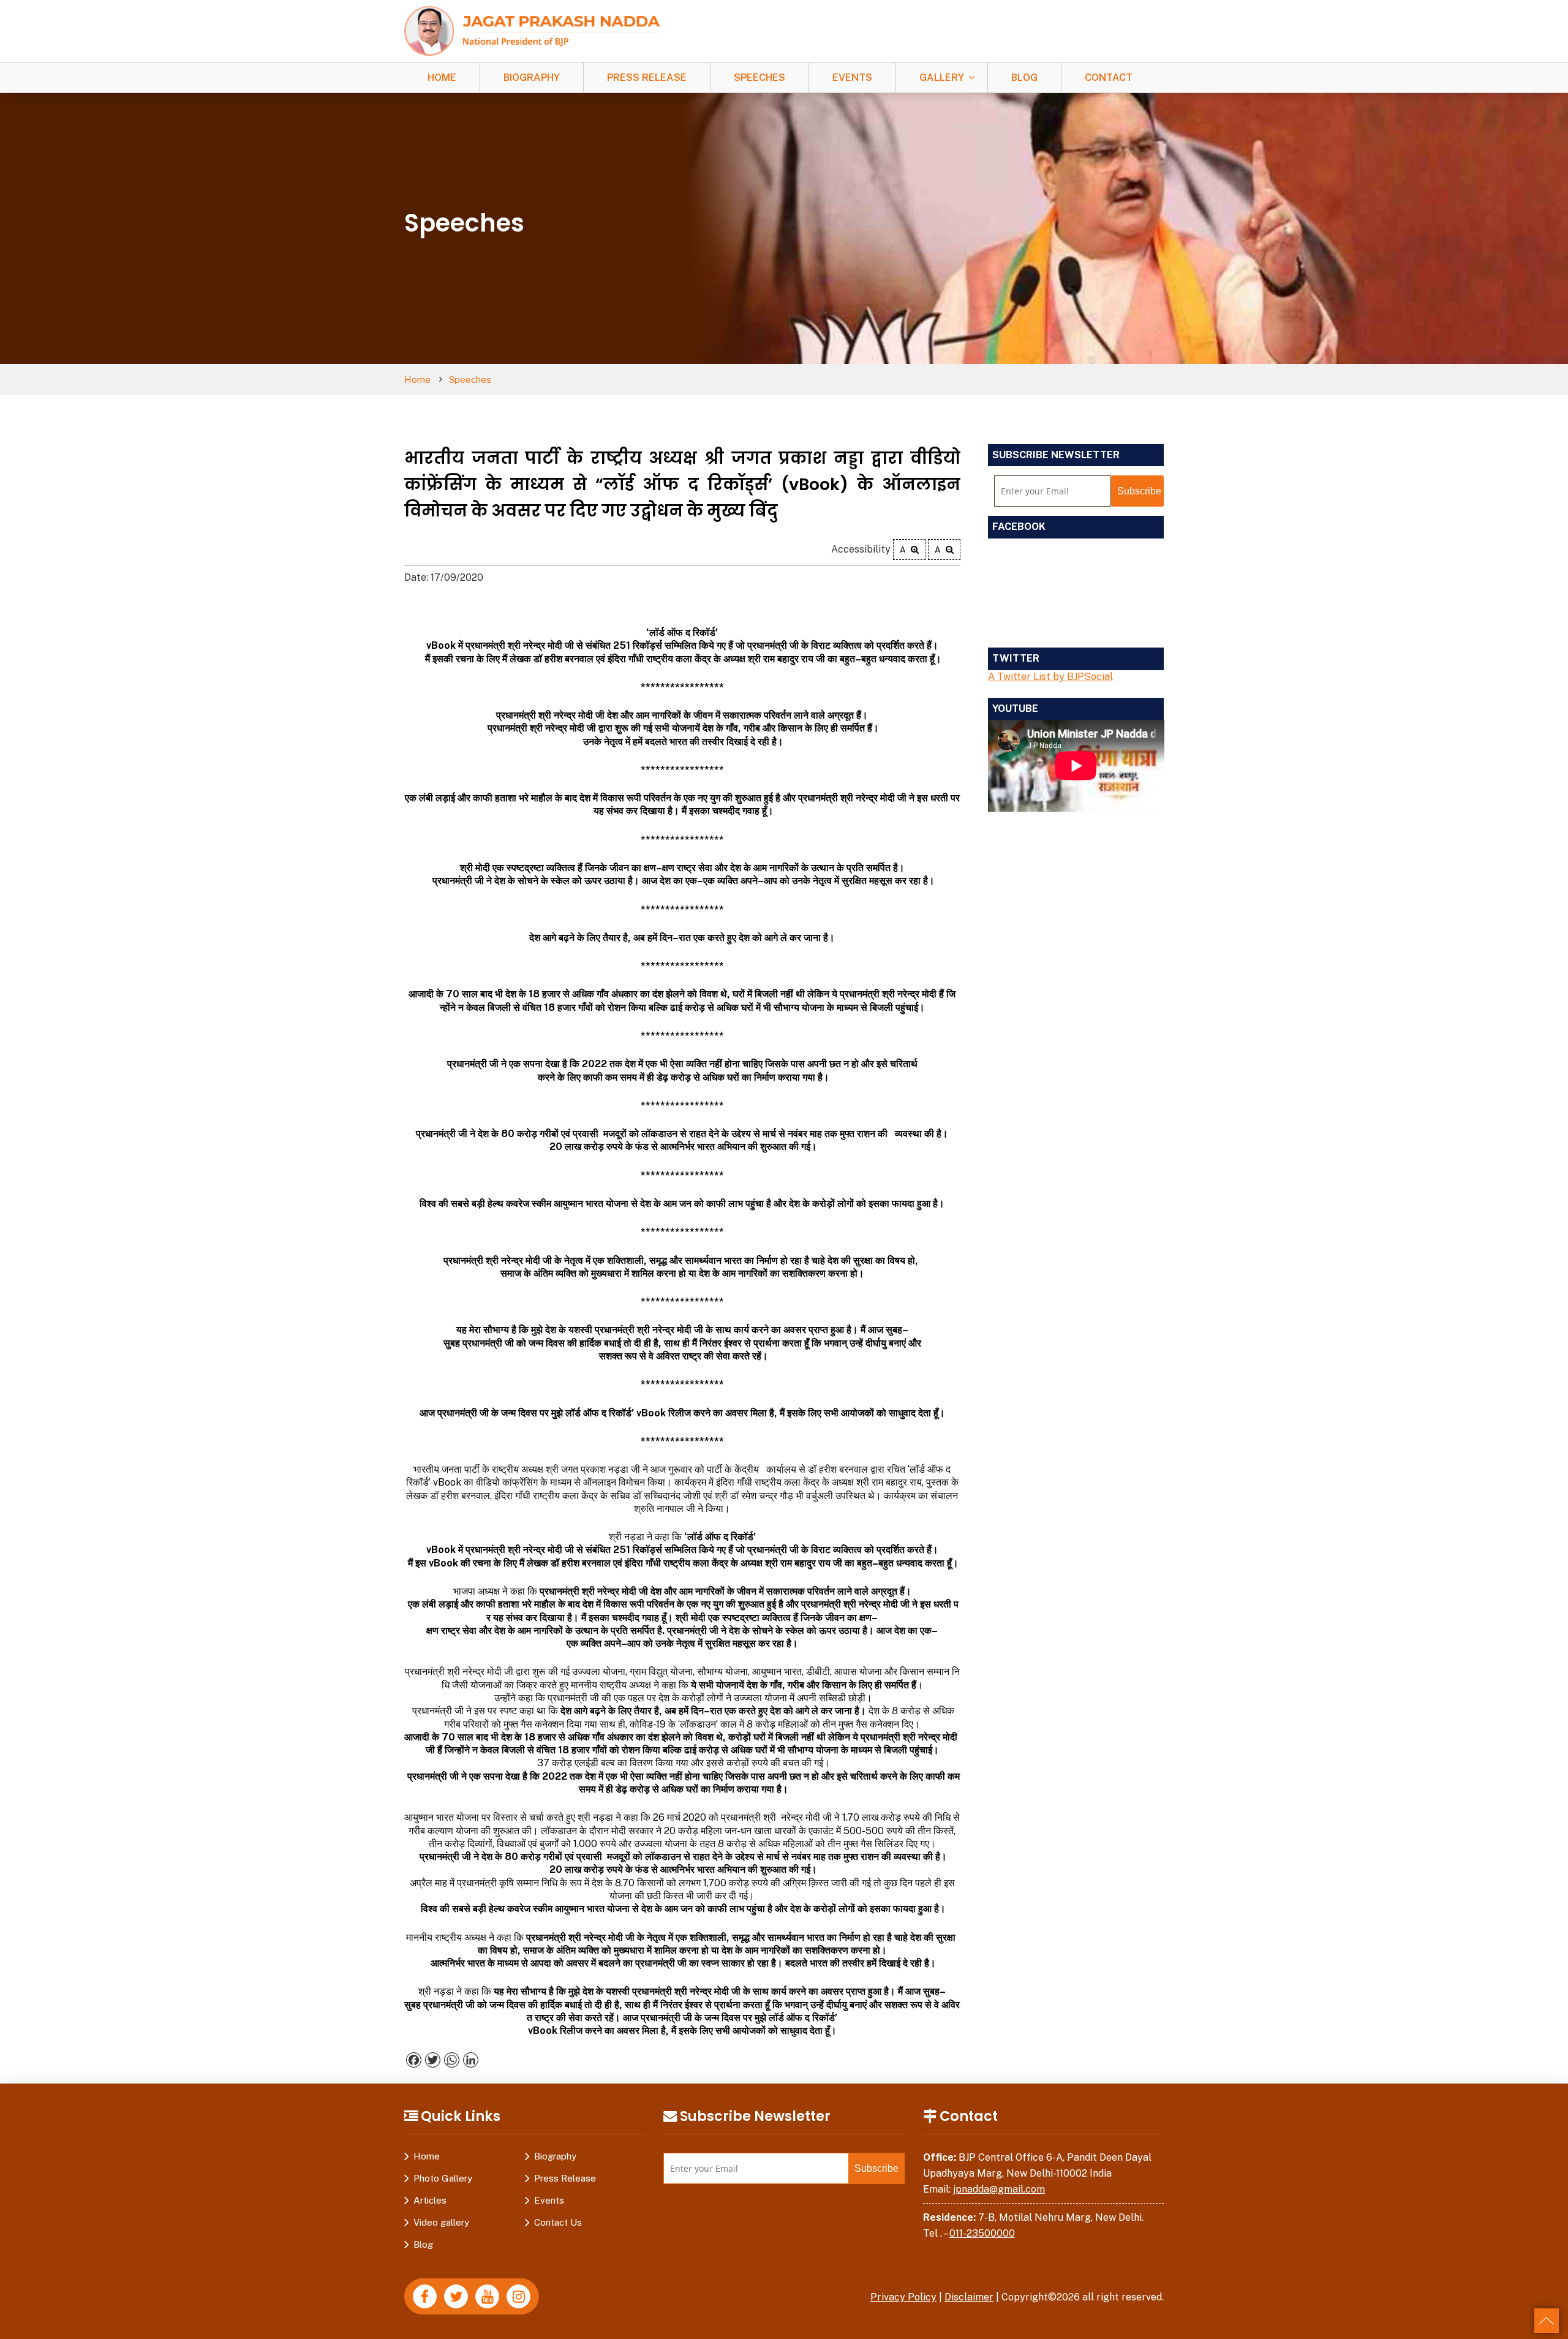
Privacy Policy (903, 2297)
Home (442, 77)
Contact (1109, 77)
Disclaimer (969, 2297)
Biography (532, 77)
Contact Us (558, 2222)
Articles (430, 2200)
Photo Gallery (443, 2178)
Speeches (759, 77)
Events (852, 77)
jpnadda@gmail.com (999, 2189)
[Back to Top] (1547, 2321)
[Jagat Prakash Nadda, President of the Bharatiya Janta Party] (532, 30)
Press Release (647, 77)
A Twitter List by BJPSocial (1050, 677)
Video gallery (441, 2222)
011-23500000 (982, 2233)
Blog (1024, 77)
